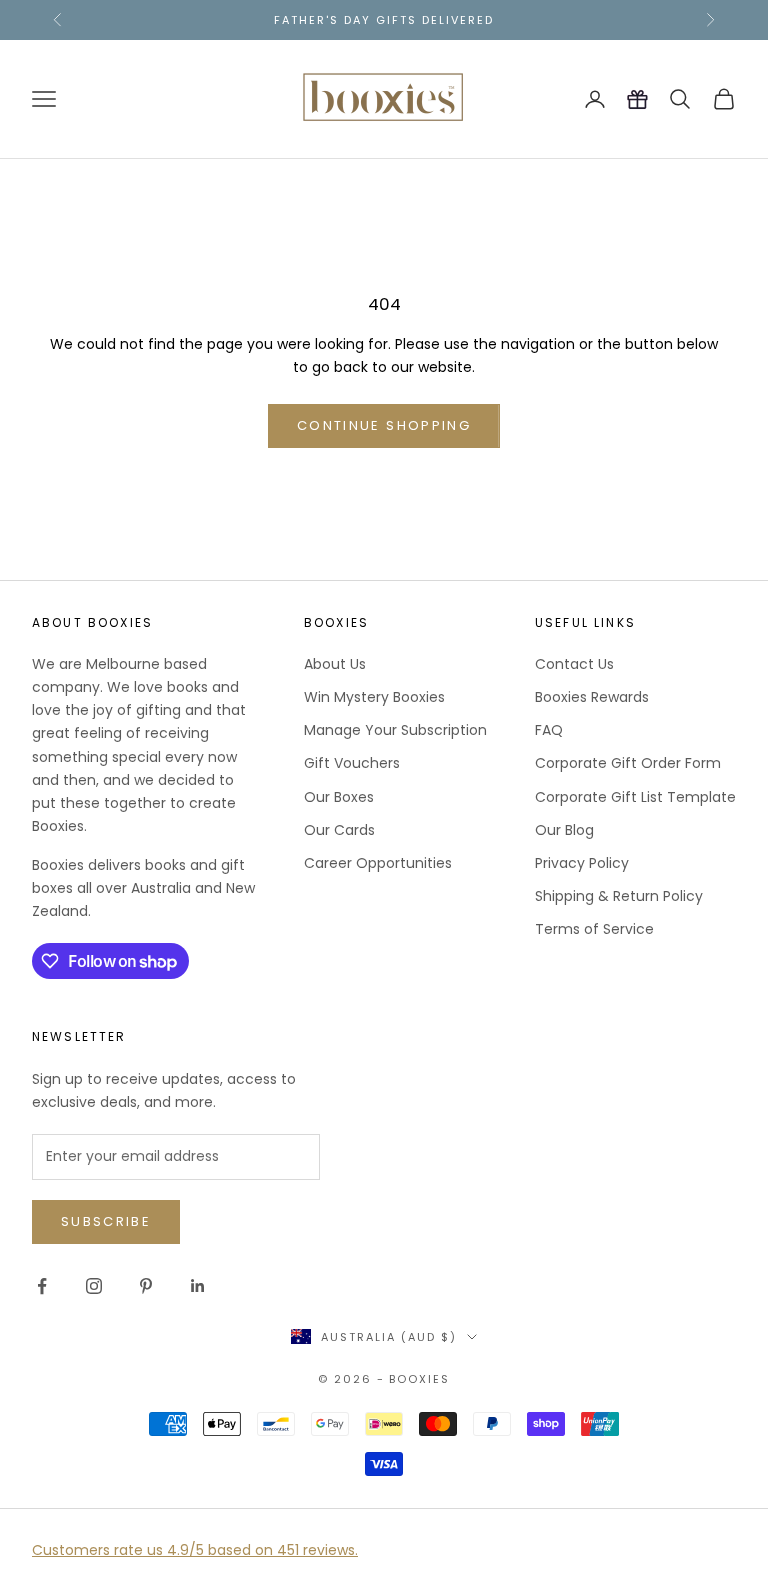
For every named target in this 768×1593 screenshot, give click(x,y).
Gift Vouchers (352, 763)
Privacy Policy (582, 863)
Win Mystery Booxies (374, 697)
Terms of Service (594, 929)
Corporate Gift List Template (635, 797)
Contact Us (574, 664)
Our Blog (564, 830)
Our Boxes (339, 797)
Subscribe (106, 1221)
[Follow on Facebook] (42, 1286)
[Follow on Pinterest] (146, 1286)
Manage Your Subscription (395, 730)
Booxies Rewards (592, 697)
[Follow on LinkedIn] (198, 1286)
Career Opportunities (378, 863)
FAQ (549, 730)
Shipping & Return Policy (619, 896)
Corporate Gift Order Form (628, 763)
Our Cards (339, 830)
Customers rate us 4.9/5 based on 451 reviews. (195, 1550)
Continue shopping (384, 425)
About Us (335, 664)
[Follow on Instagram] (94, 1286)
